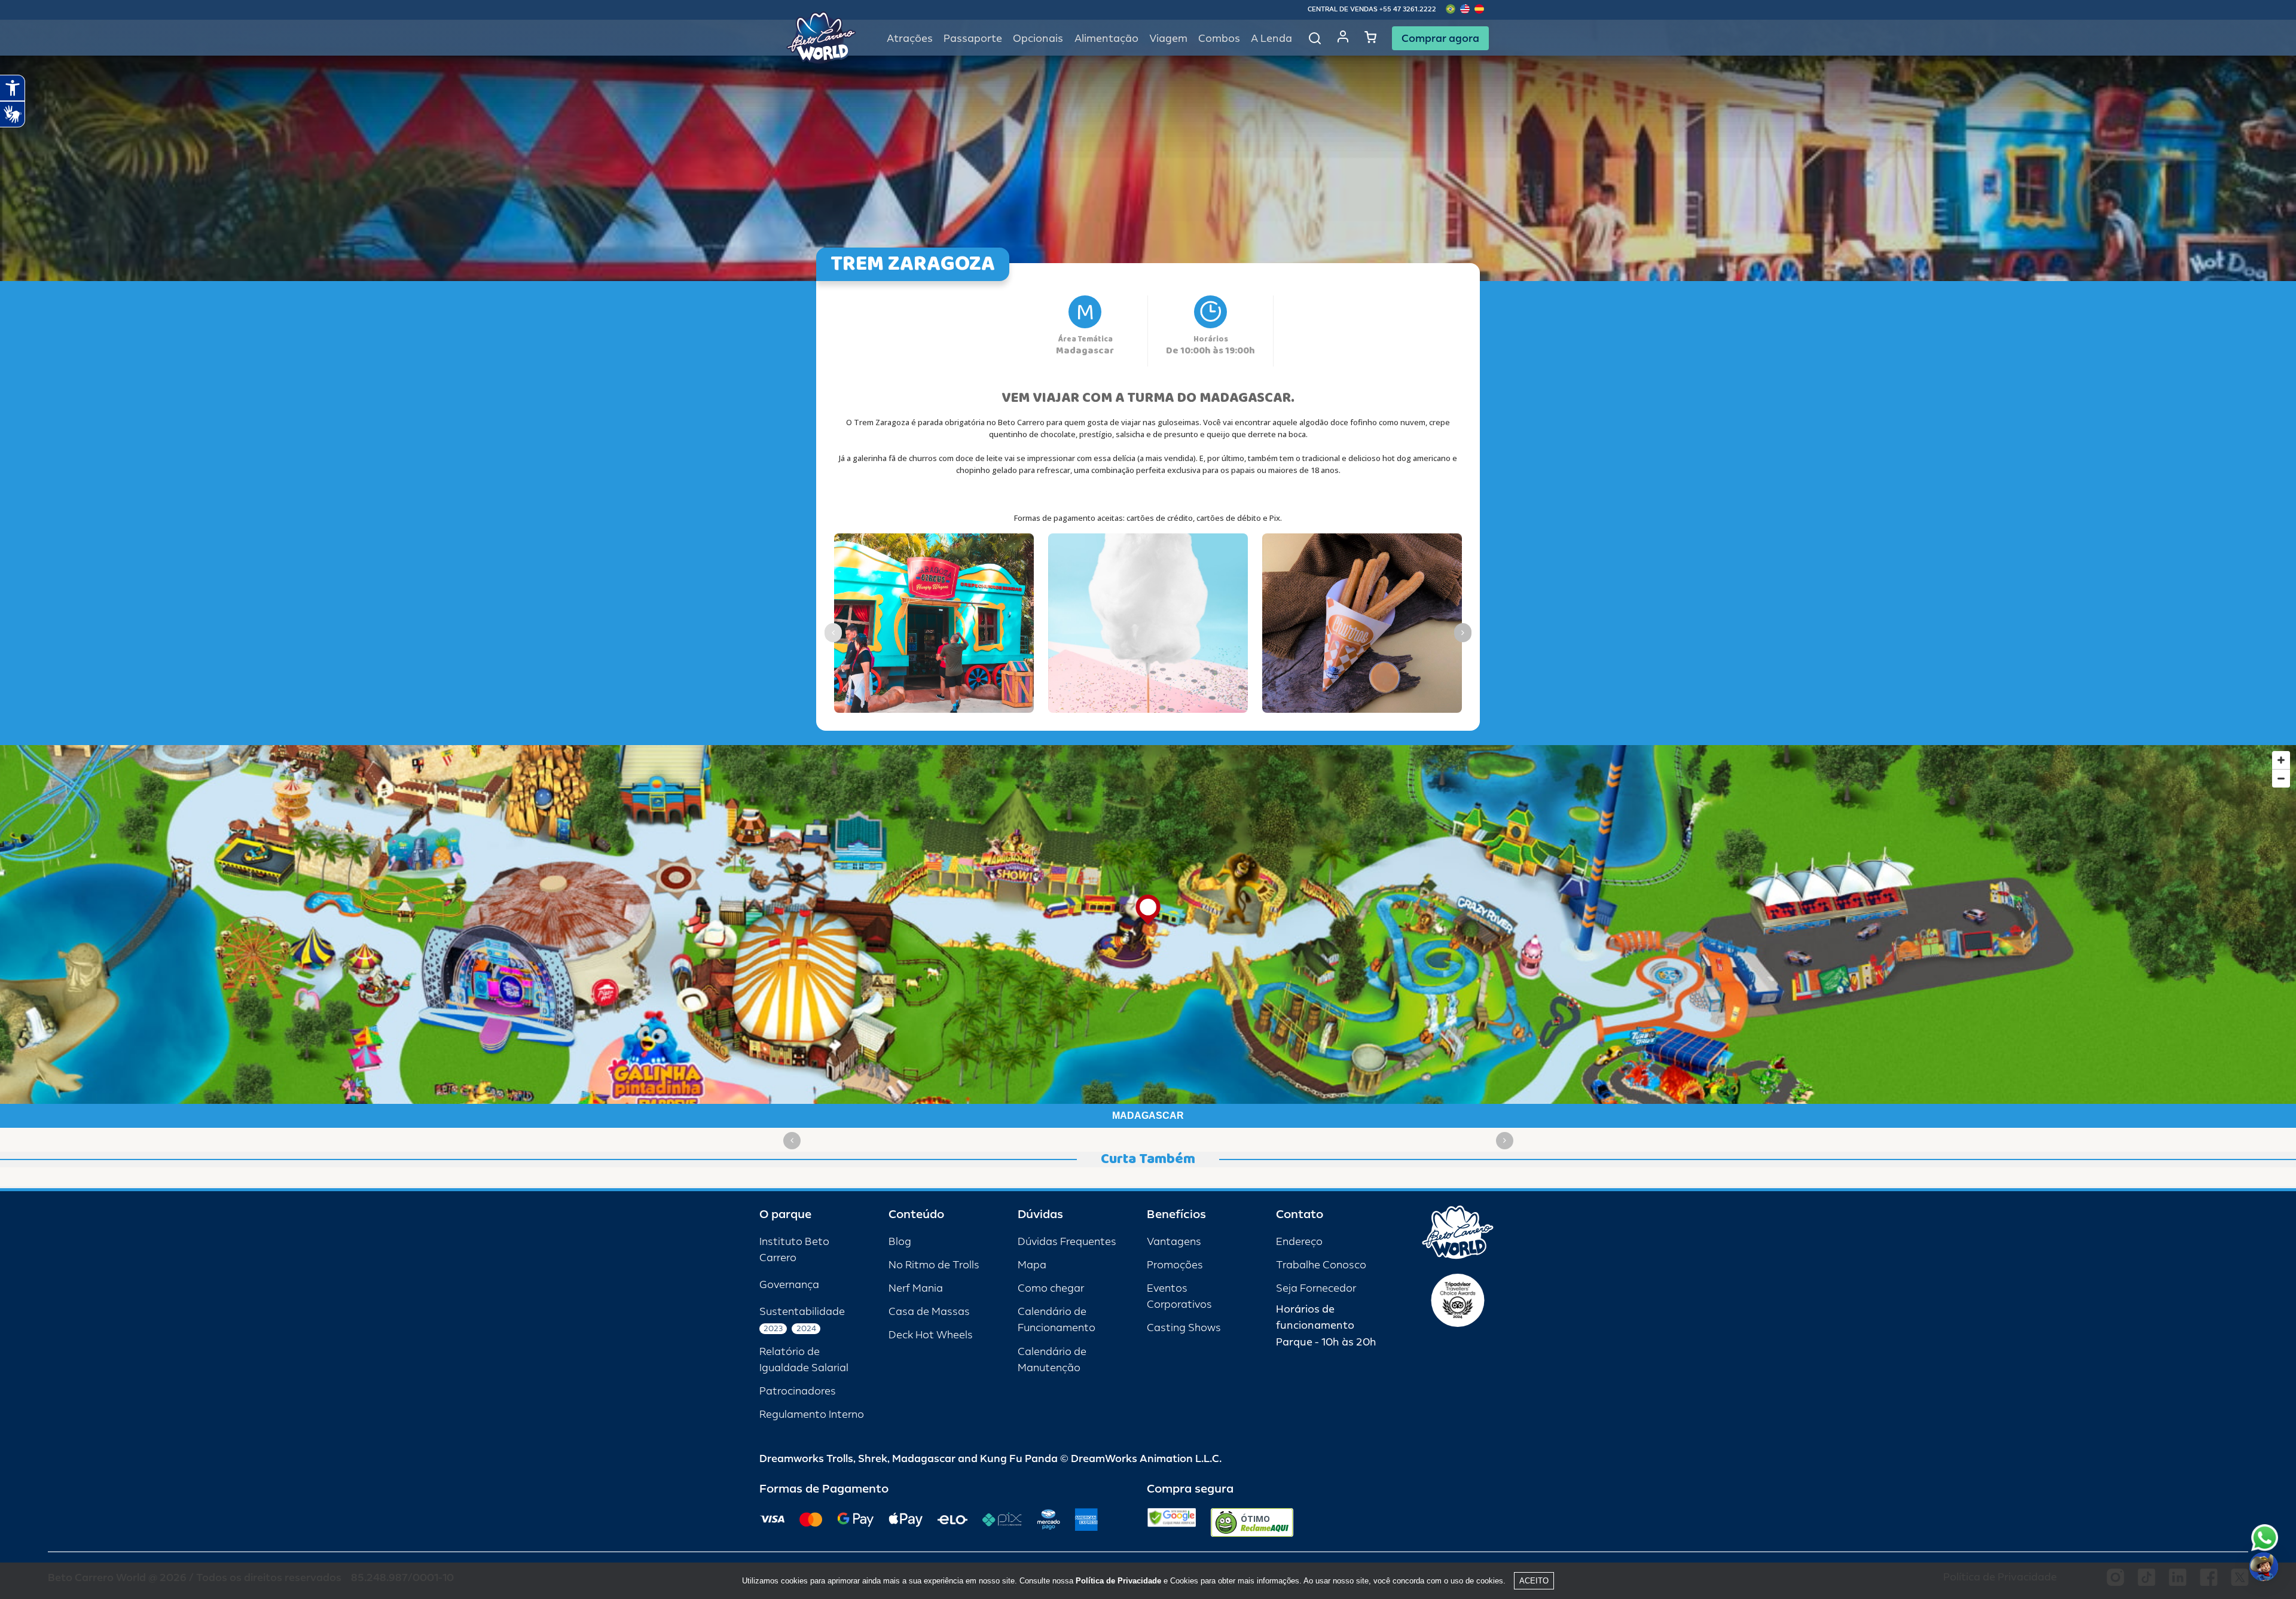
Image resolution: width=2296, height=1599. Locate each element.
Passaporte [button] (973, 39)
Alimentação (1106, 39)
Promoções (1175, 1265)
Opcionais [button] (1038, 39)
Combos (1219, 39)
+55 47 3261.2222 (1408, 9)
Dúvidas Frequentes (1067, 1242)
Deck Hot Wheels (931, 1335)
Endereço (1299, 1242)
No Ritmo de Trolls (934, 1265)
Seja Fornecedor (1316, 1288)
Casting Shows (1184, 1328)
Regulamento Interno (812, 1415)
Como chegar (1051, 1288)
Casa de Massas (929, 1312)
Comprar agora (1440, 38)
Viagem (1168, 39)
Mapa (1032, 1265)
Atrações (910, 39)
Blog (900, 1242)
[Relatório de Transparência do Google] (1172, 1522)
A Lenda (1271, 39)
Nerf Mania (916, 1288)
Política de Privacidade (1118, 1581)
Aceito (1534, 1581)
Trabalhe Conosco (1321, 1265)
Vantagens (1174, 1242)
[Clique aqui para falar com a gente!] (2265, 1538)
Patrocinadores (798, 1391)
